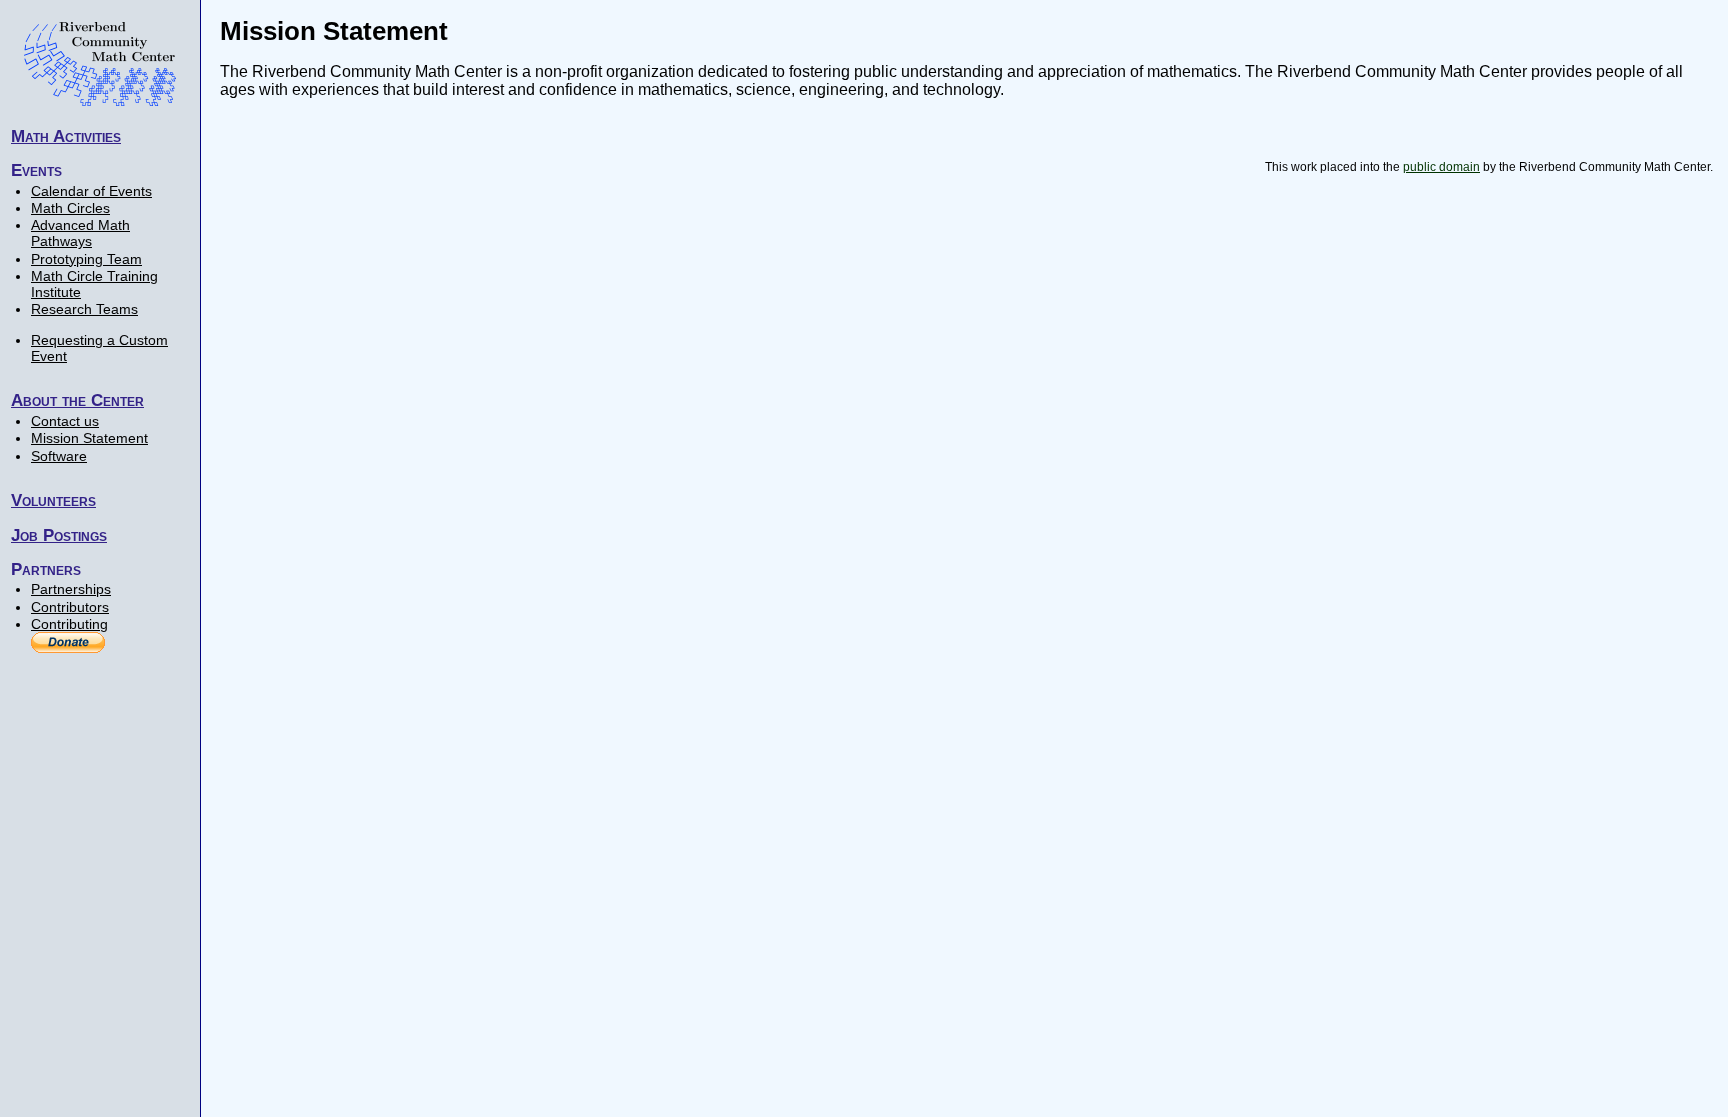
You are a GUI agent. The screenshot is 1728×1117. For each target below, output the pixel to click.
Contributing (69, 624)
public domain (1441, 167)
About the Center (77, 400)
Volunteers (53, 500)
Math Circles (70, 208)
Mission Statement (89, 438)
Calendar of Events (91, 191)
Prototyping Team (86, 259)
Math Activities (66, 136)
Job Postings (59, 535)
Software (59, 456)
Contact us (65, 421)
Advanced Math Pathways (80, 233)
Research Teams (84, 309)
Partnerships (71, 589)
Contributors (70, 607)
